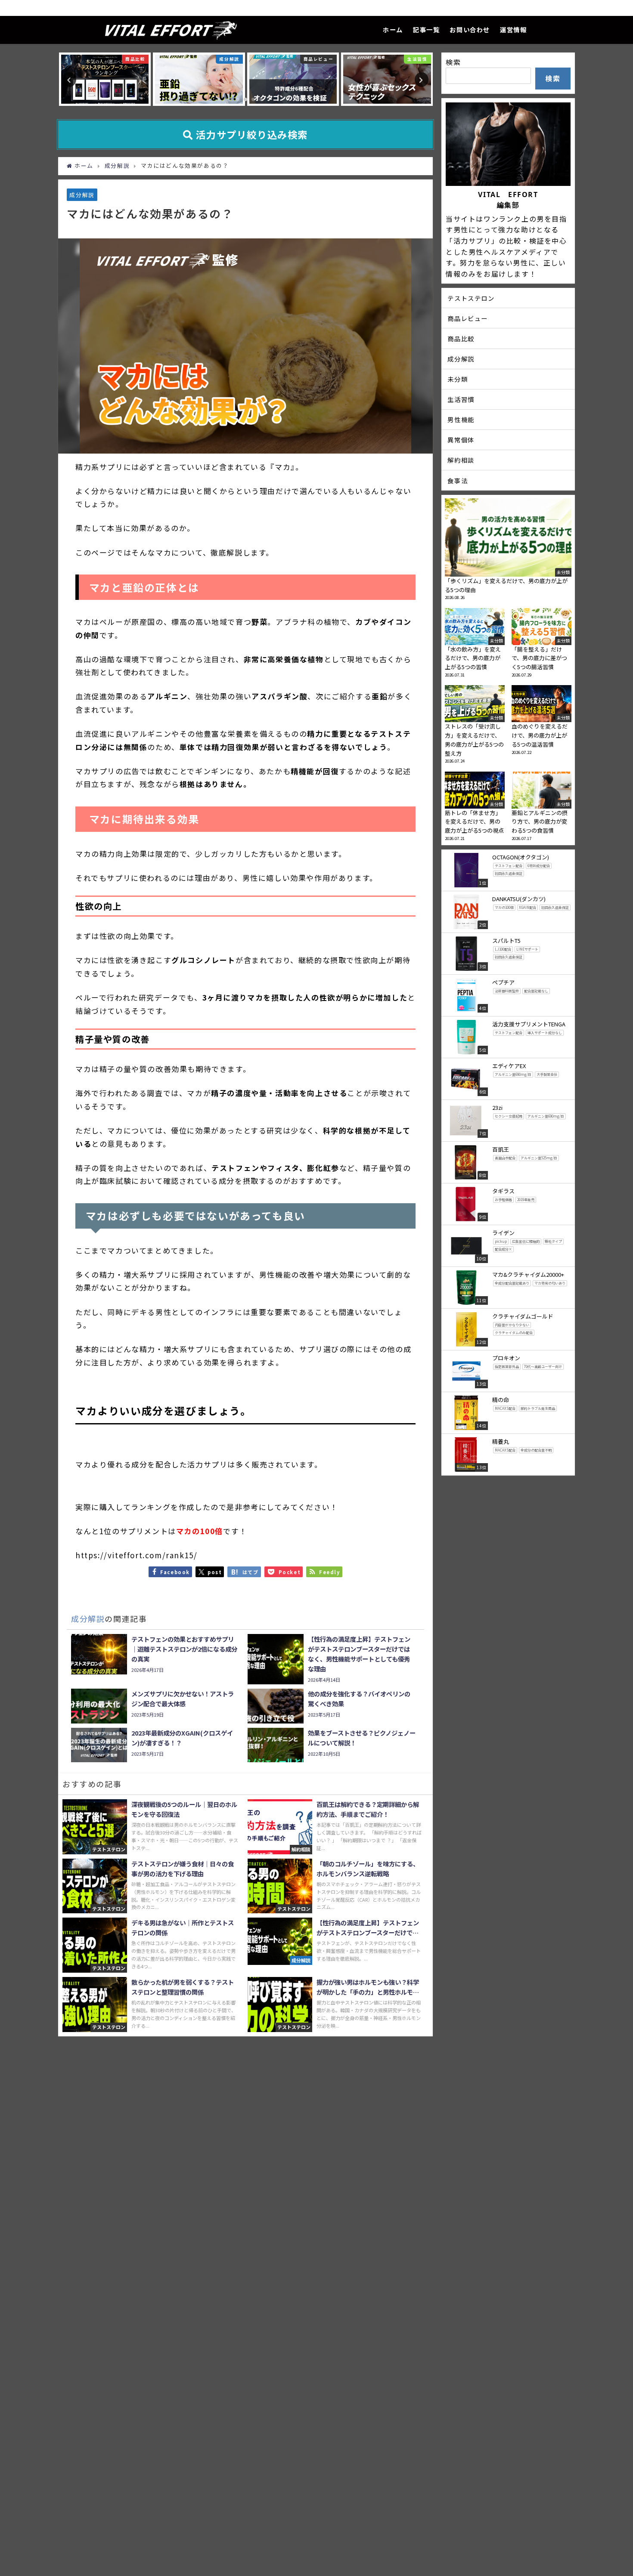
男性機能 (461, 419)
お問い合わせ (470, 29)
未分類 (458, 379)
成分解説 (82, 195)
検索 (453, 62)
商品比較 (461, 338)
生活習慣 (461, 399)
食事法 (458, 480)
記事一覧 (426, 29)
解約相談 (461, 460)
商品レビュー (468, 318)
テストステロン (471, 298)
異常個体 (461, 440)
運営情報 (513, 29)
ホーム (393, 29)
